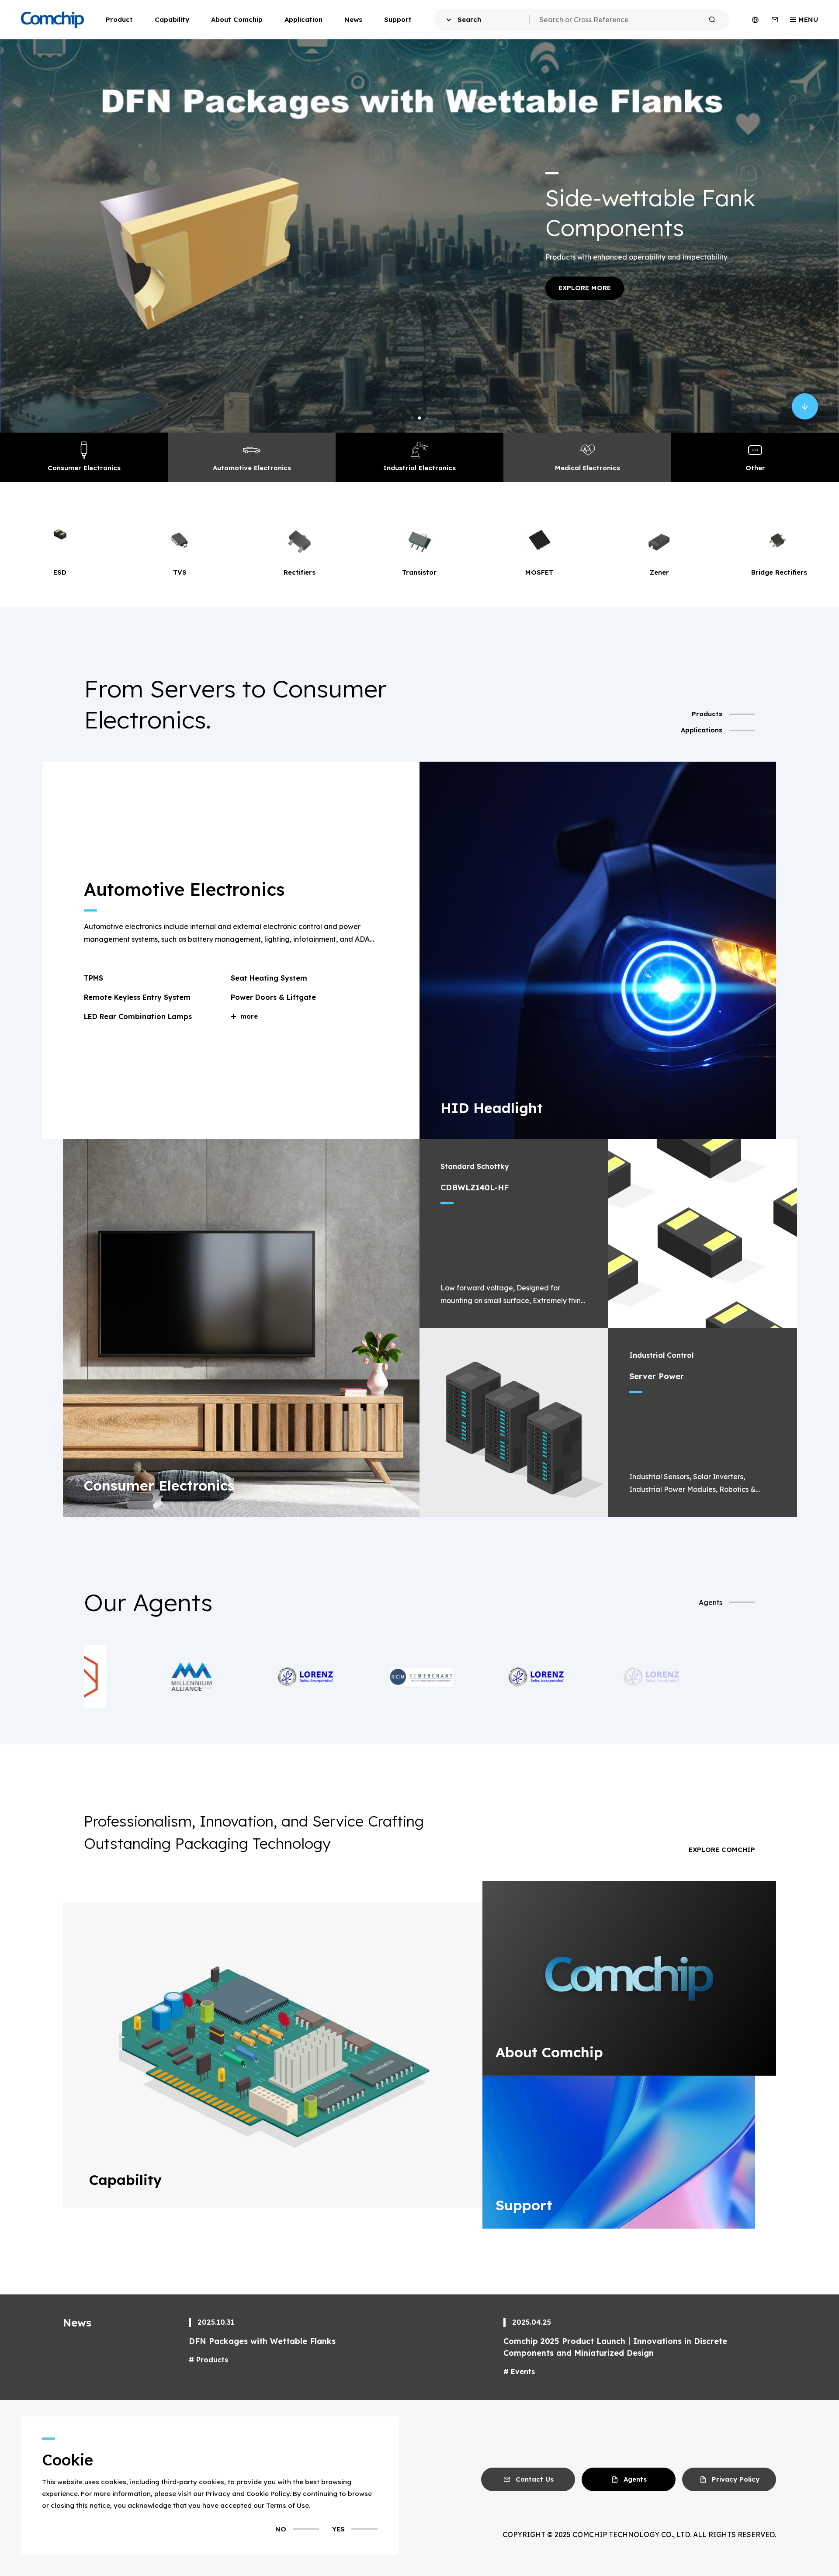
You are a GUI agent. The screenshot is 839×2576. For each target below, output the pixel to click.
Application (303, 19)
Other (755, 468)
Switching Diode (780, 572)
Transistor (181, 572)
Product (119, 19)
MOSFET (301, 572)
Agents (711, 1602)
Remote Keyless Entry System (137, 997)
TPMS (94, 978)
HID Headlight (492, 1108)
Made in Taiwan (685, 224)
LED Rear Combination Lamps (138, 1016)
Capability (172, 19)
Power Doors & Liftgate (273, 997)
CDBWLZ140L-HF (475, 1187)
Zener (420, 572)
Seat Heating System (269, 978)
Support (398, 19)
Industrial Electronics (419, 468)
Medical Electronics (588, 468)
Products (212, 2360)
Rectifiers (61, 572)
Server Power (657, 1376)
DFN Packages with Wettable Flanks (262, 2341)
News (353, 19)
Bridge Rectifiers (540, 572)
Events (523, 2371)
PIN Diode (660, 572)
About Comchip (237, 19)
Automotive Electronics (252, 468)
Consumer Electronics (84, 468)
